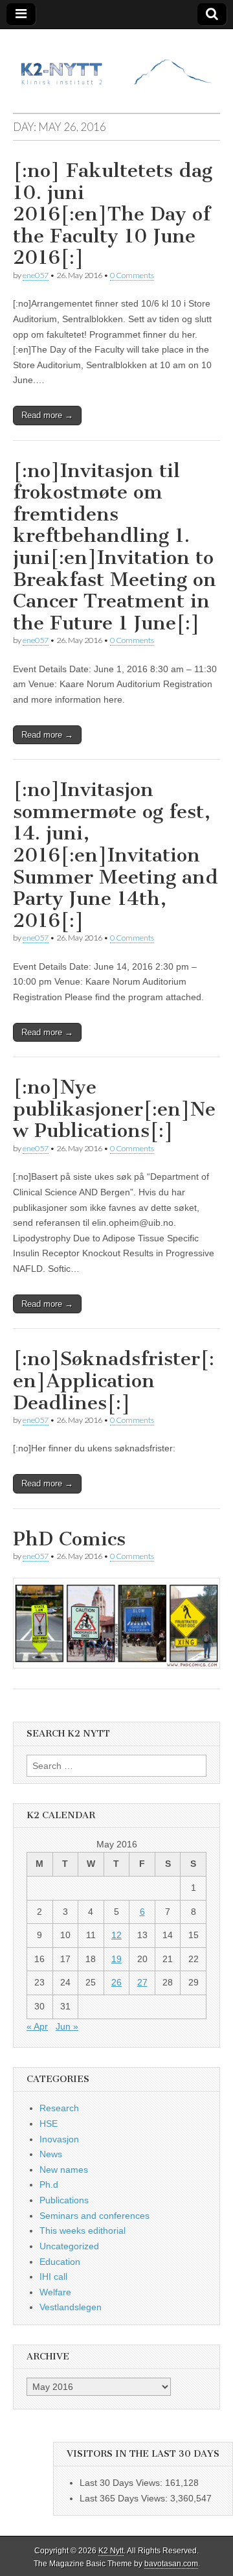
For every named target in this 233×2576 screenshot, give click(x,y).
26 (116, 1982)
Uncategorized (69, 2246)
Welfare (55, 2292)
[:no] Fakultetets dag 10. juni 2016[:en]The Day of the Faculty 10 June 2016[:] (113, 214)
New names (64, 2170)
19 (116, 1959)
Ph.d (49, 2184)
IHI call (53, 2277)
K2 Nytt (111, 2551)
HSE (49, 2124)
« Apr (37, 2026)
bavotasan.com (171, 2564)
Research (59, 2108)
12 (116, 1935)
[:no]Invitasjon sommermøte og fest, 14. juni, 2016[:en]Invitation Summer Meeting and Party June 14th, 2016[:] (116, 855)
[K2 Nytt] (116, 61)
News (51, 2154)
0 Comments (132, 275)
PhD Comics (69, 1539)
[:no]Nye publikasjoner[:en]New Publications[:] (114, 1109)
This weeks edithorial (83, 2231)
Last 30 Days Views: (122, 2483)
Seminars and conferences (94, 2216)
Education (60, 2262)
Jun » (67, 2026)
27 (142, 1982)
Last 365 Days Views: (125, 2498)
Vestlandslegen (71, 2307)
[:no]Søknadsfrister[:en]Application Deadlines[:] (114, 1380)
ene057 (36, 275)
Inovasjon (59, 2139)
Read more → (47, 415)
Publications (64, 2200)
